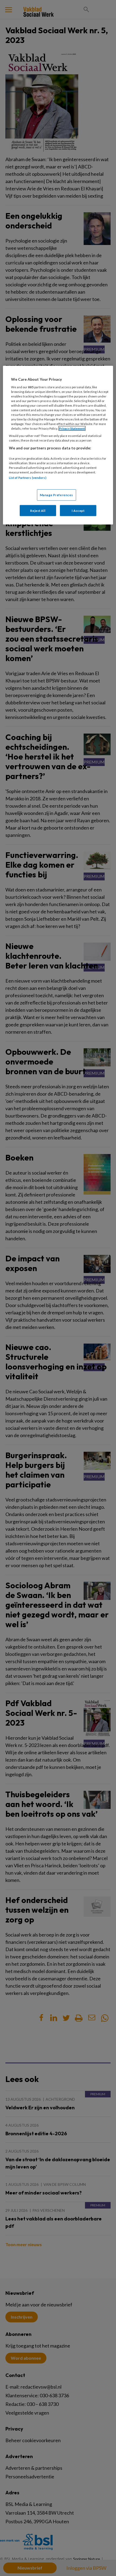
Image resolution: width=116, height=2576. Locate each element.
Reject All (38, 510)
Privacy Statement (72, 428)
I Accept (78, 510)
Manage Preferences (57, 495)
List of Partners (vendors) (28, 478)
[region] (58, 445)
